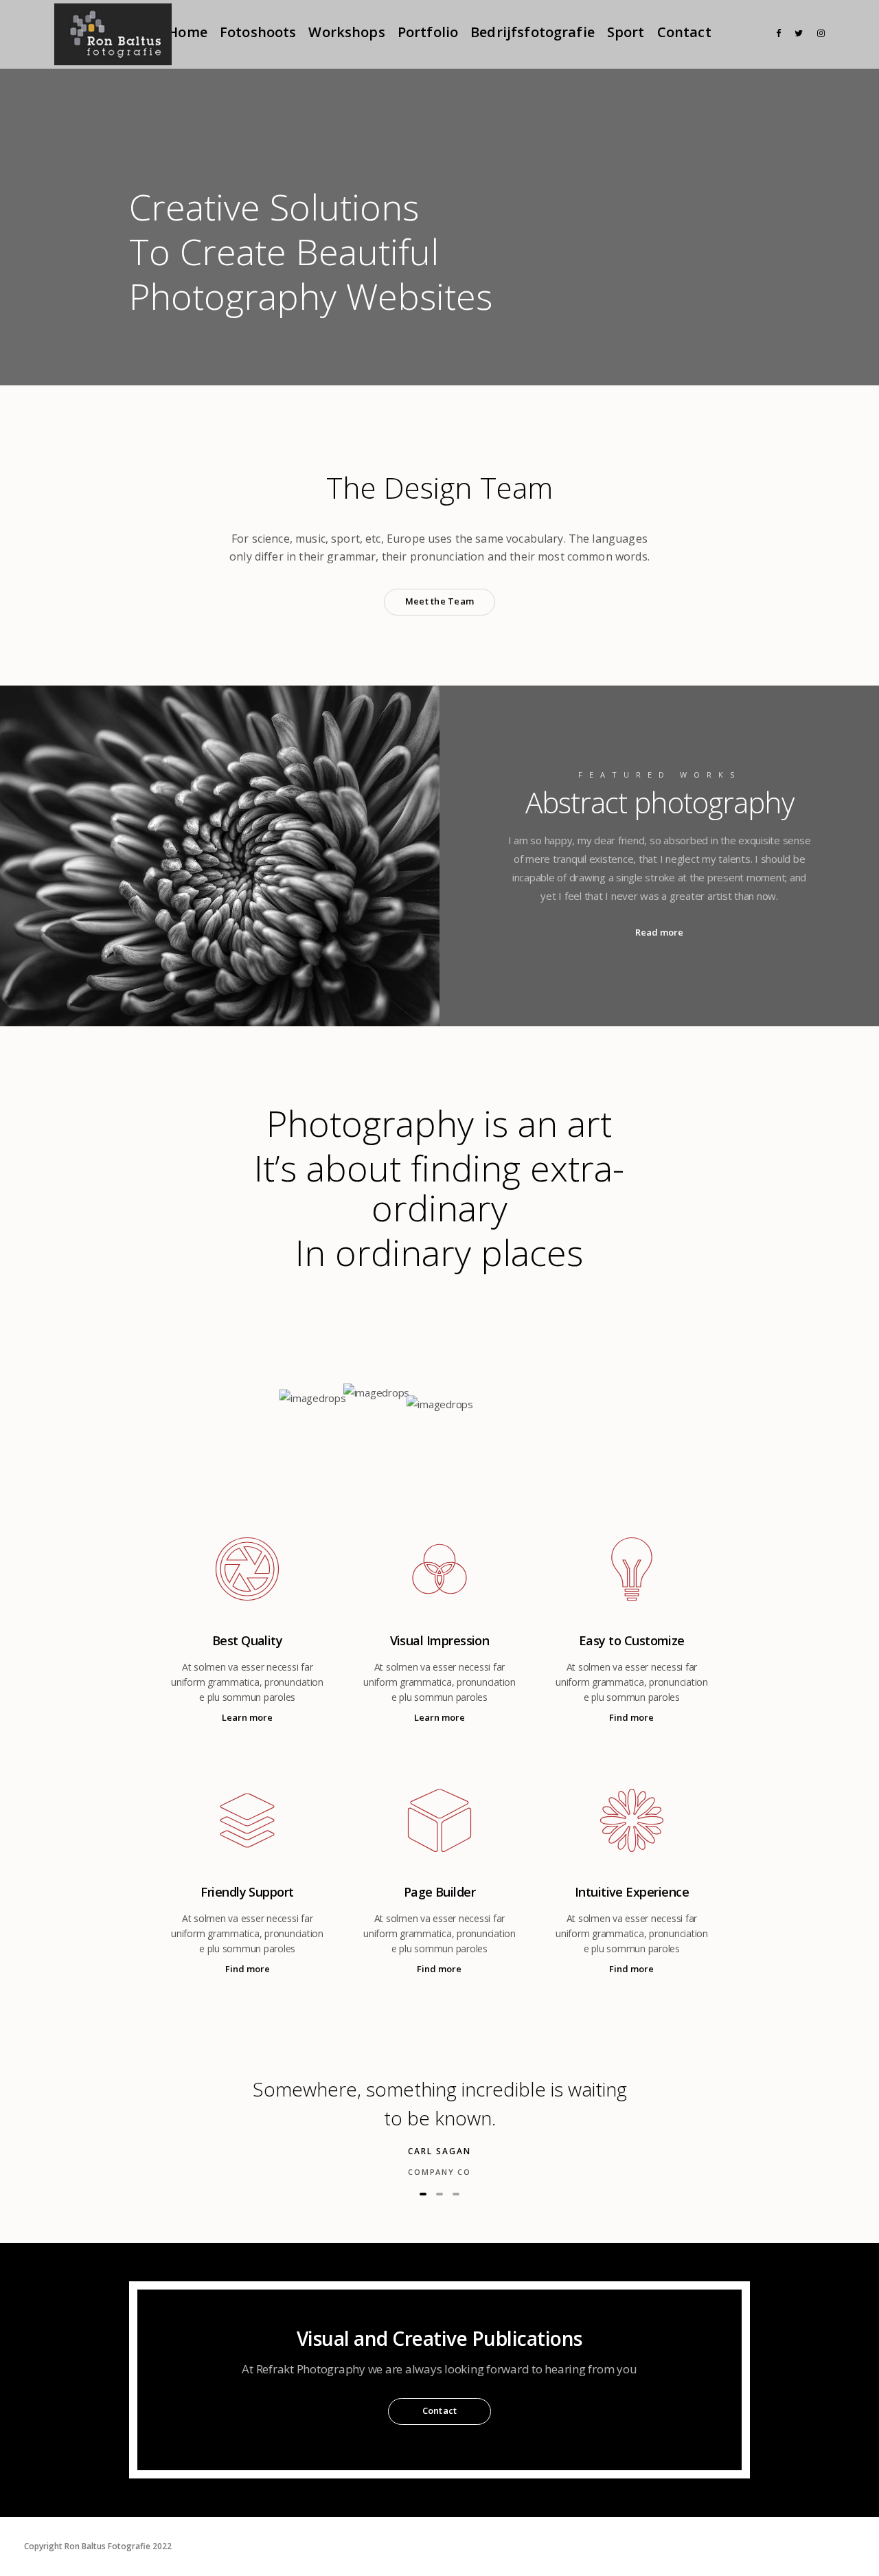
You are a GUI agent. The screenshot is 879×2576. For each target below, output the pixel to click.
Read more (659, 932)
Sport (626, 32)
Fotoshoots (258, 32)
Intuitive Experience (632, 1892)
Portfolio (428, 32)
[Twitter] (796, 33)
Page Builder (440, 1892)
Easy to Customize (632, 1640)
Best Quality (248, 1640)
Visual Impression (440, 1640)
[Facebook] (774, 33)
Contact (684, 32)
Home (187, 32)
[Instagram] (818, 33)
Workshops (346, 32)
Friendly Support (247, 1892)
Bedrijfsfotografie (533, 32)
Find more (631, 1717)
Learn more (247, 1717)
